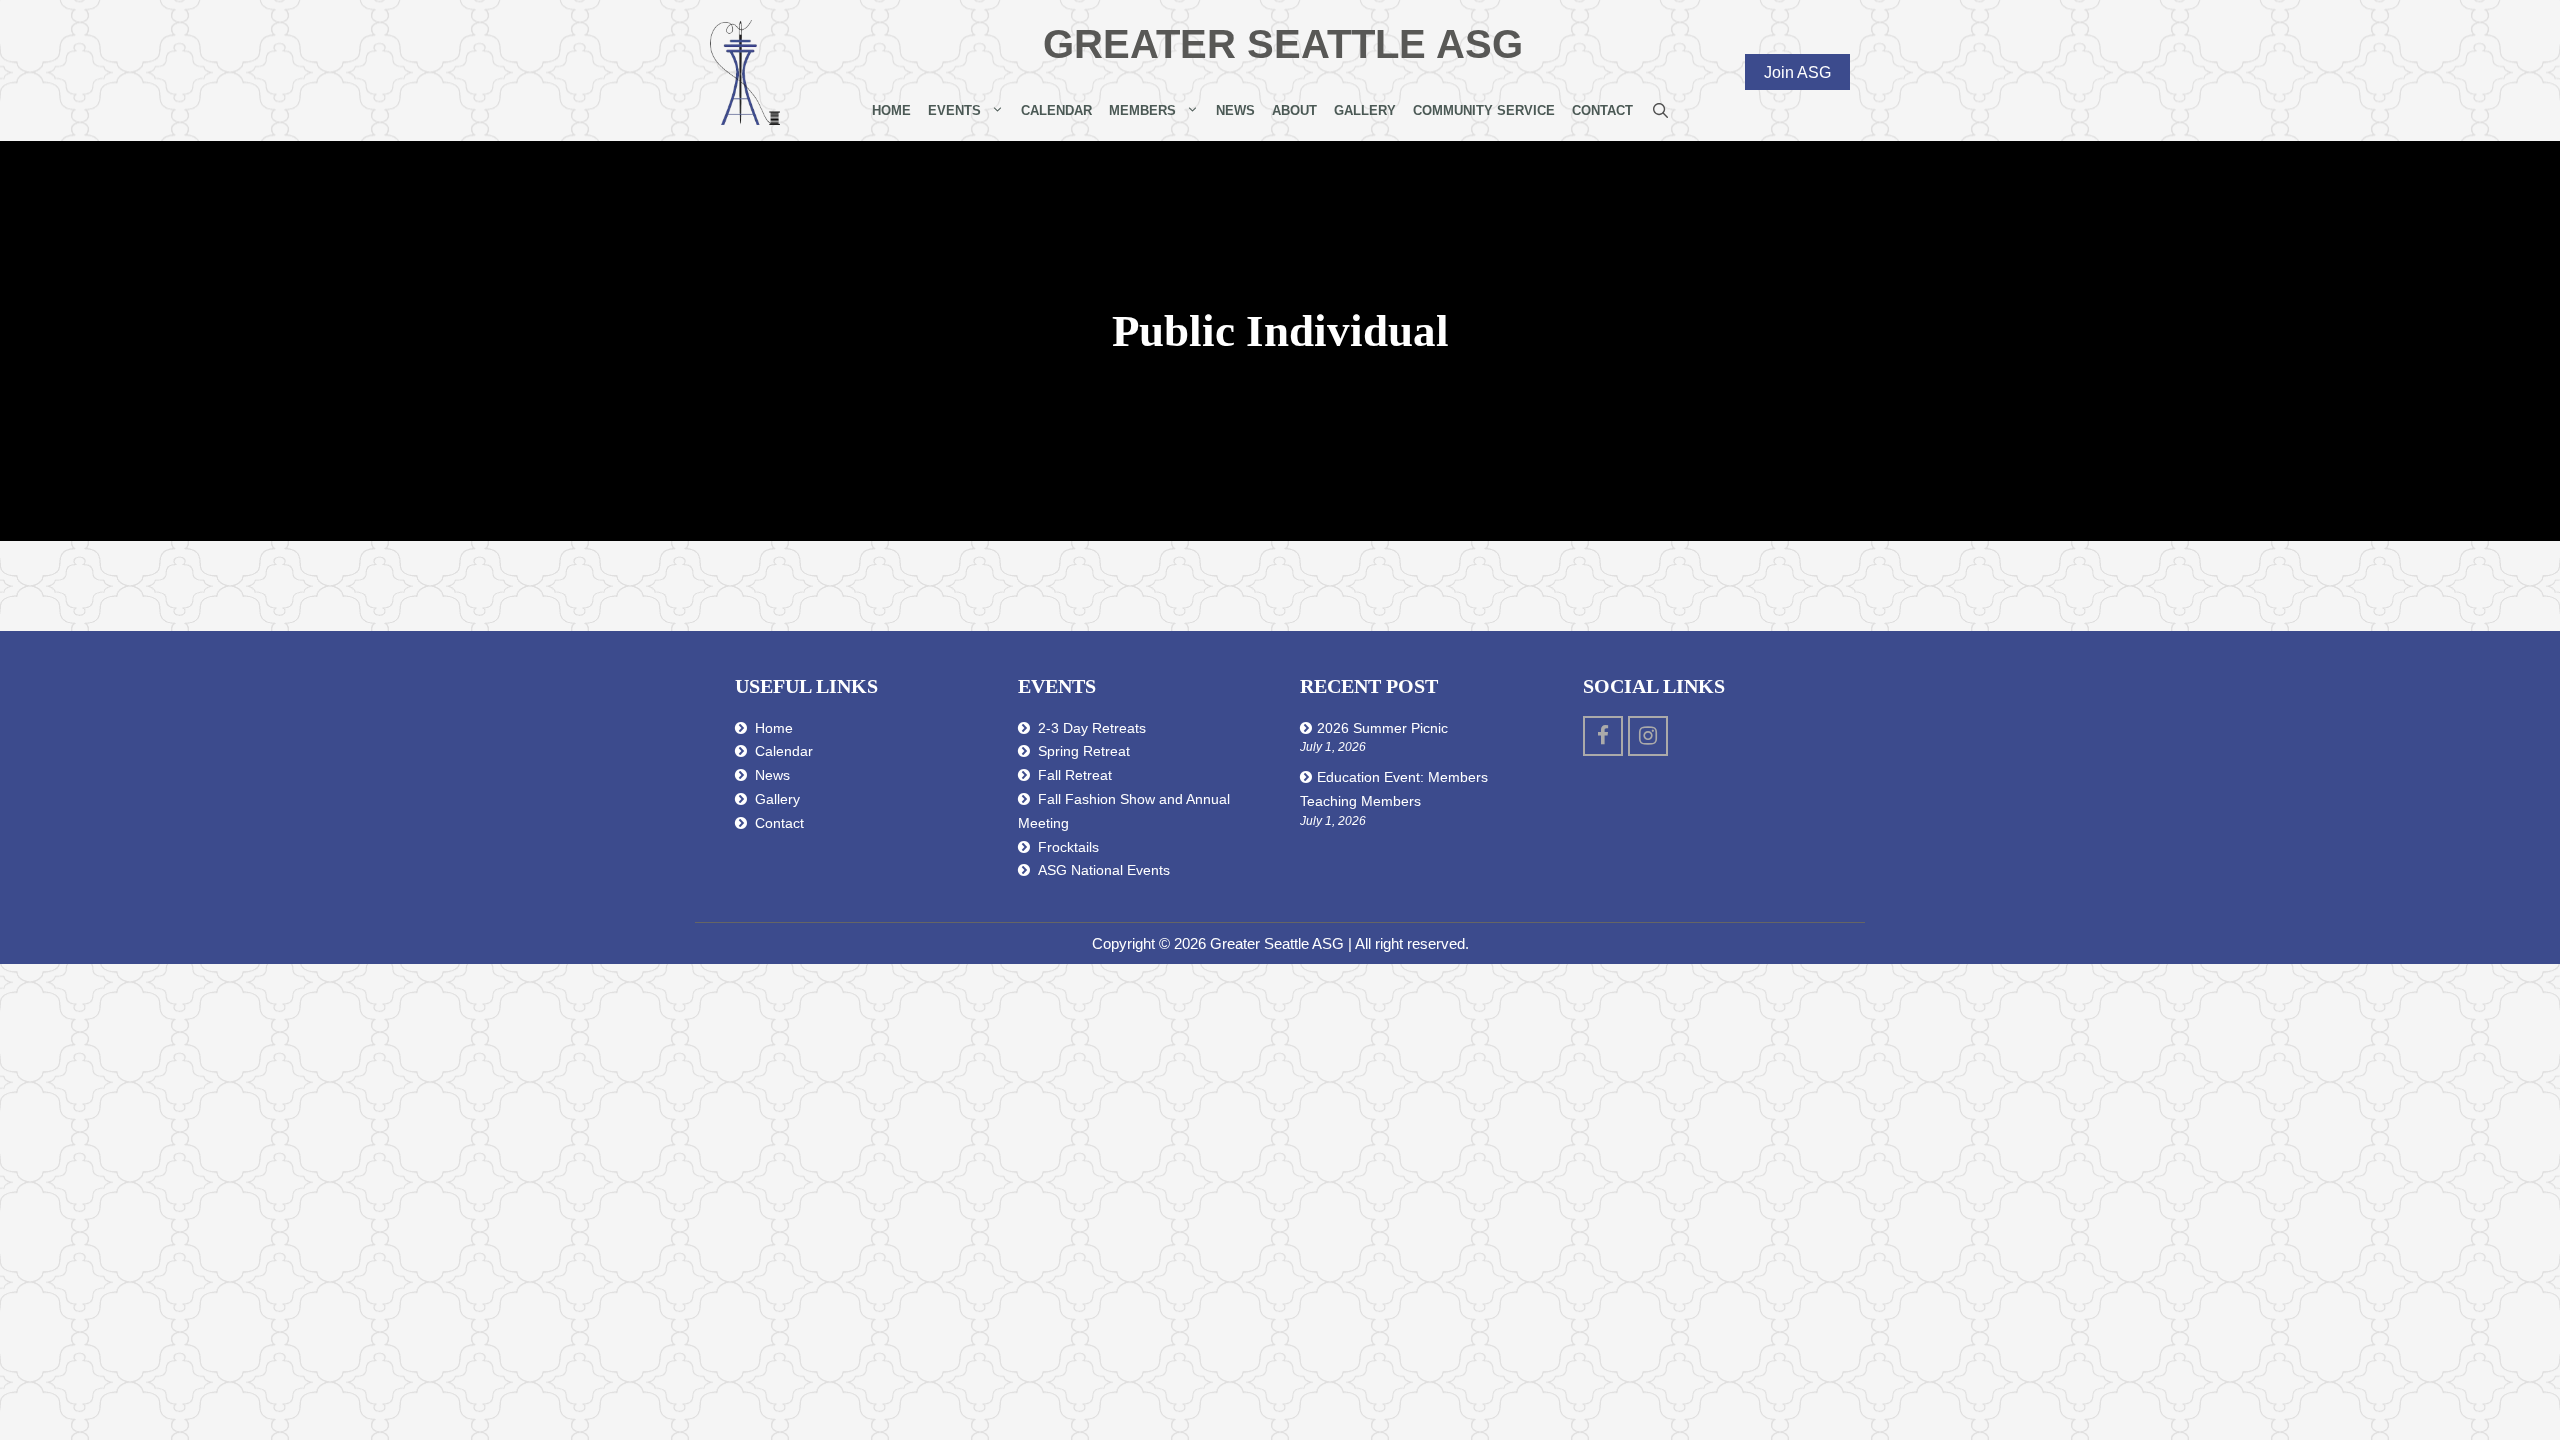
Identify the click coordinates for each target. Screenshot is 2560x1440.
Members (1142, 110)
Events (954, 110)
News (1235, 110)
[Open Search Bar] (1660, 111)
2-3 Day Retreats (1092, 728)
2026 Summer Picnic (1382, 728)
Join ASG (1797, 71)
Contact (1602, 110)
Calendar (1056, 110)
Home (891, 110)
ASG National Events (1104, 870)
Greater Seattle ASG (1283, 44)
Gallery (1365, 110)
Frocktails (1068, 847)
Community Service (1484, 110)
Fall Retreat (1075, 775)
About (1294, 110)
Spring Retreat (1084, 751)
